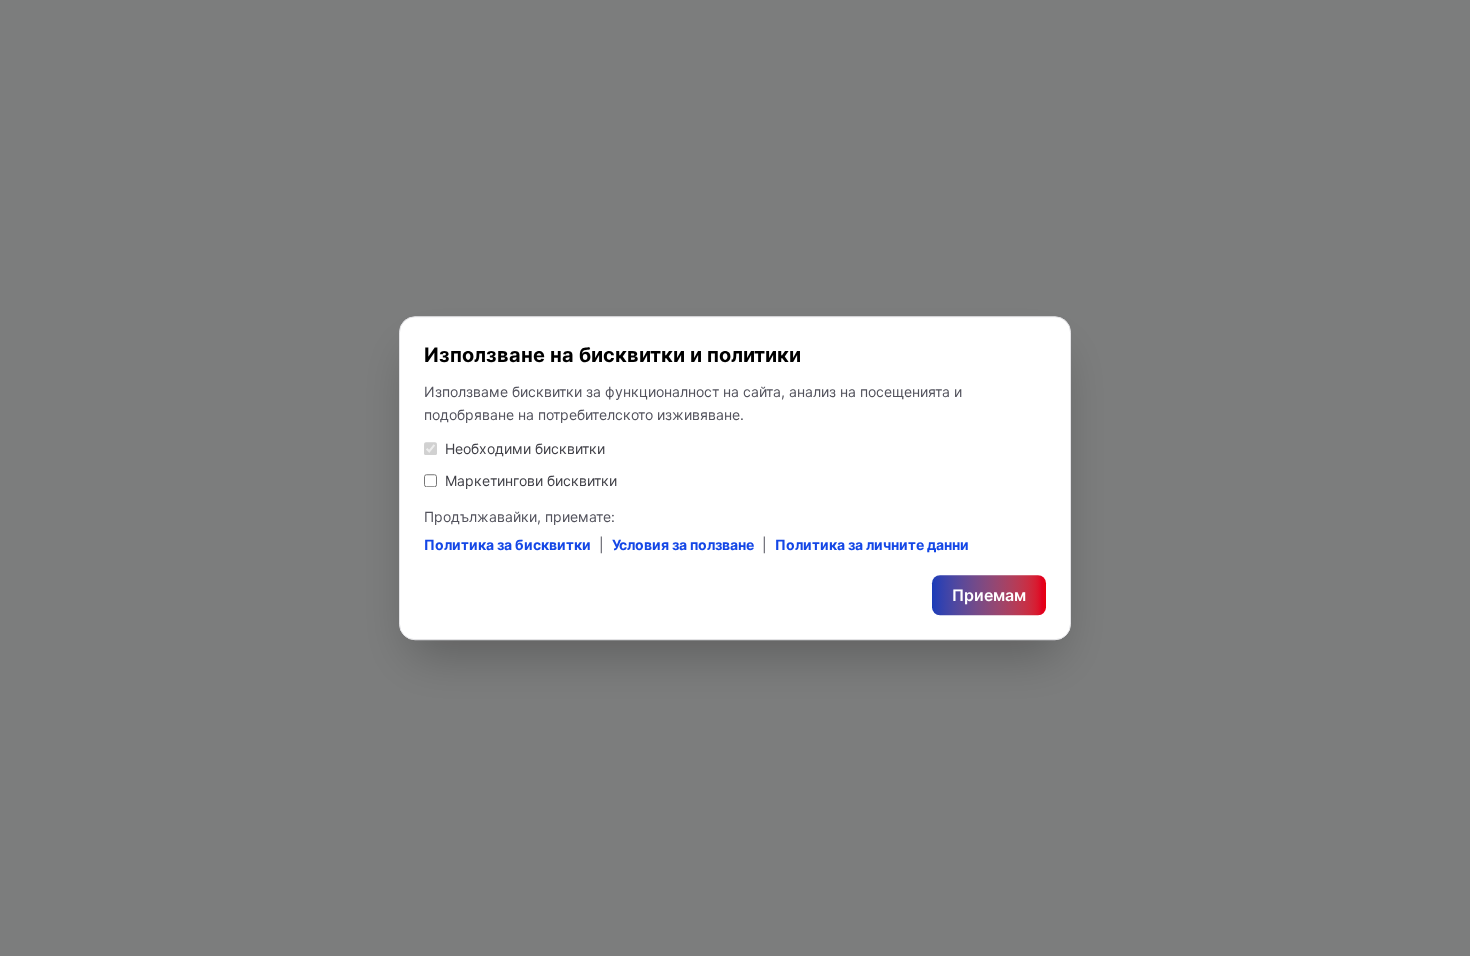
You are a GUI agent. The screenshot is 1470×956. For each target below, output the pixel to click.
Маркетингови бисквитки (531, 480)
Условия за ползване (683, 544)
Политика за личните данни (872, 544)
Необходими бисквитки (525, 448)
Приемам (989, 595)
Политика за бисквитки (507, 544)
